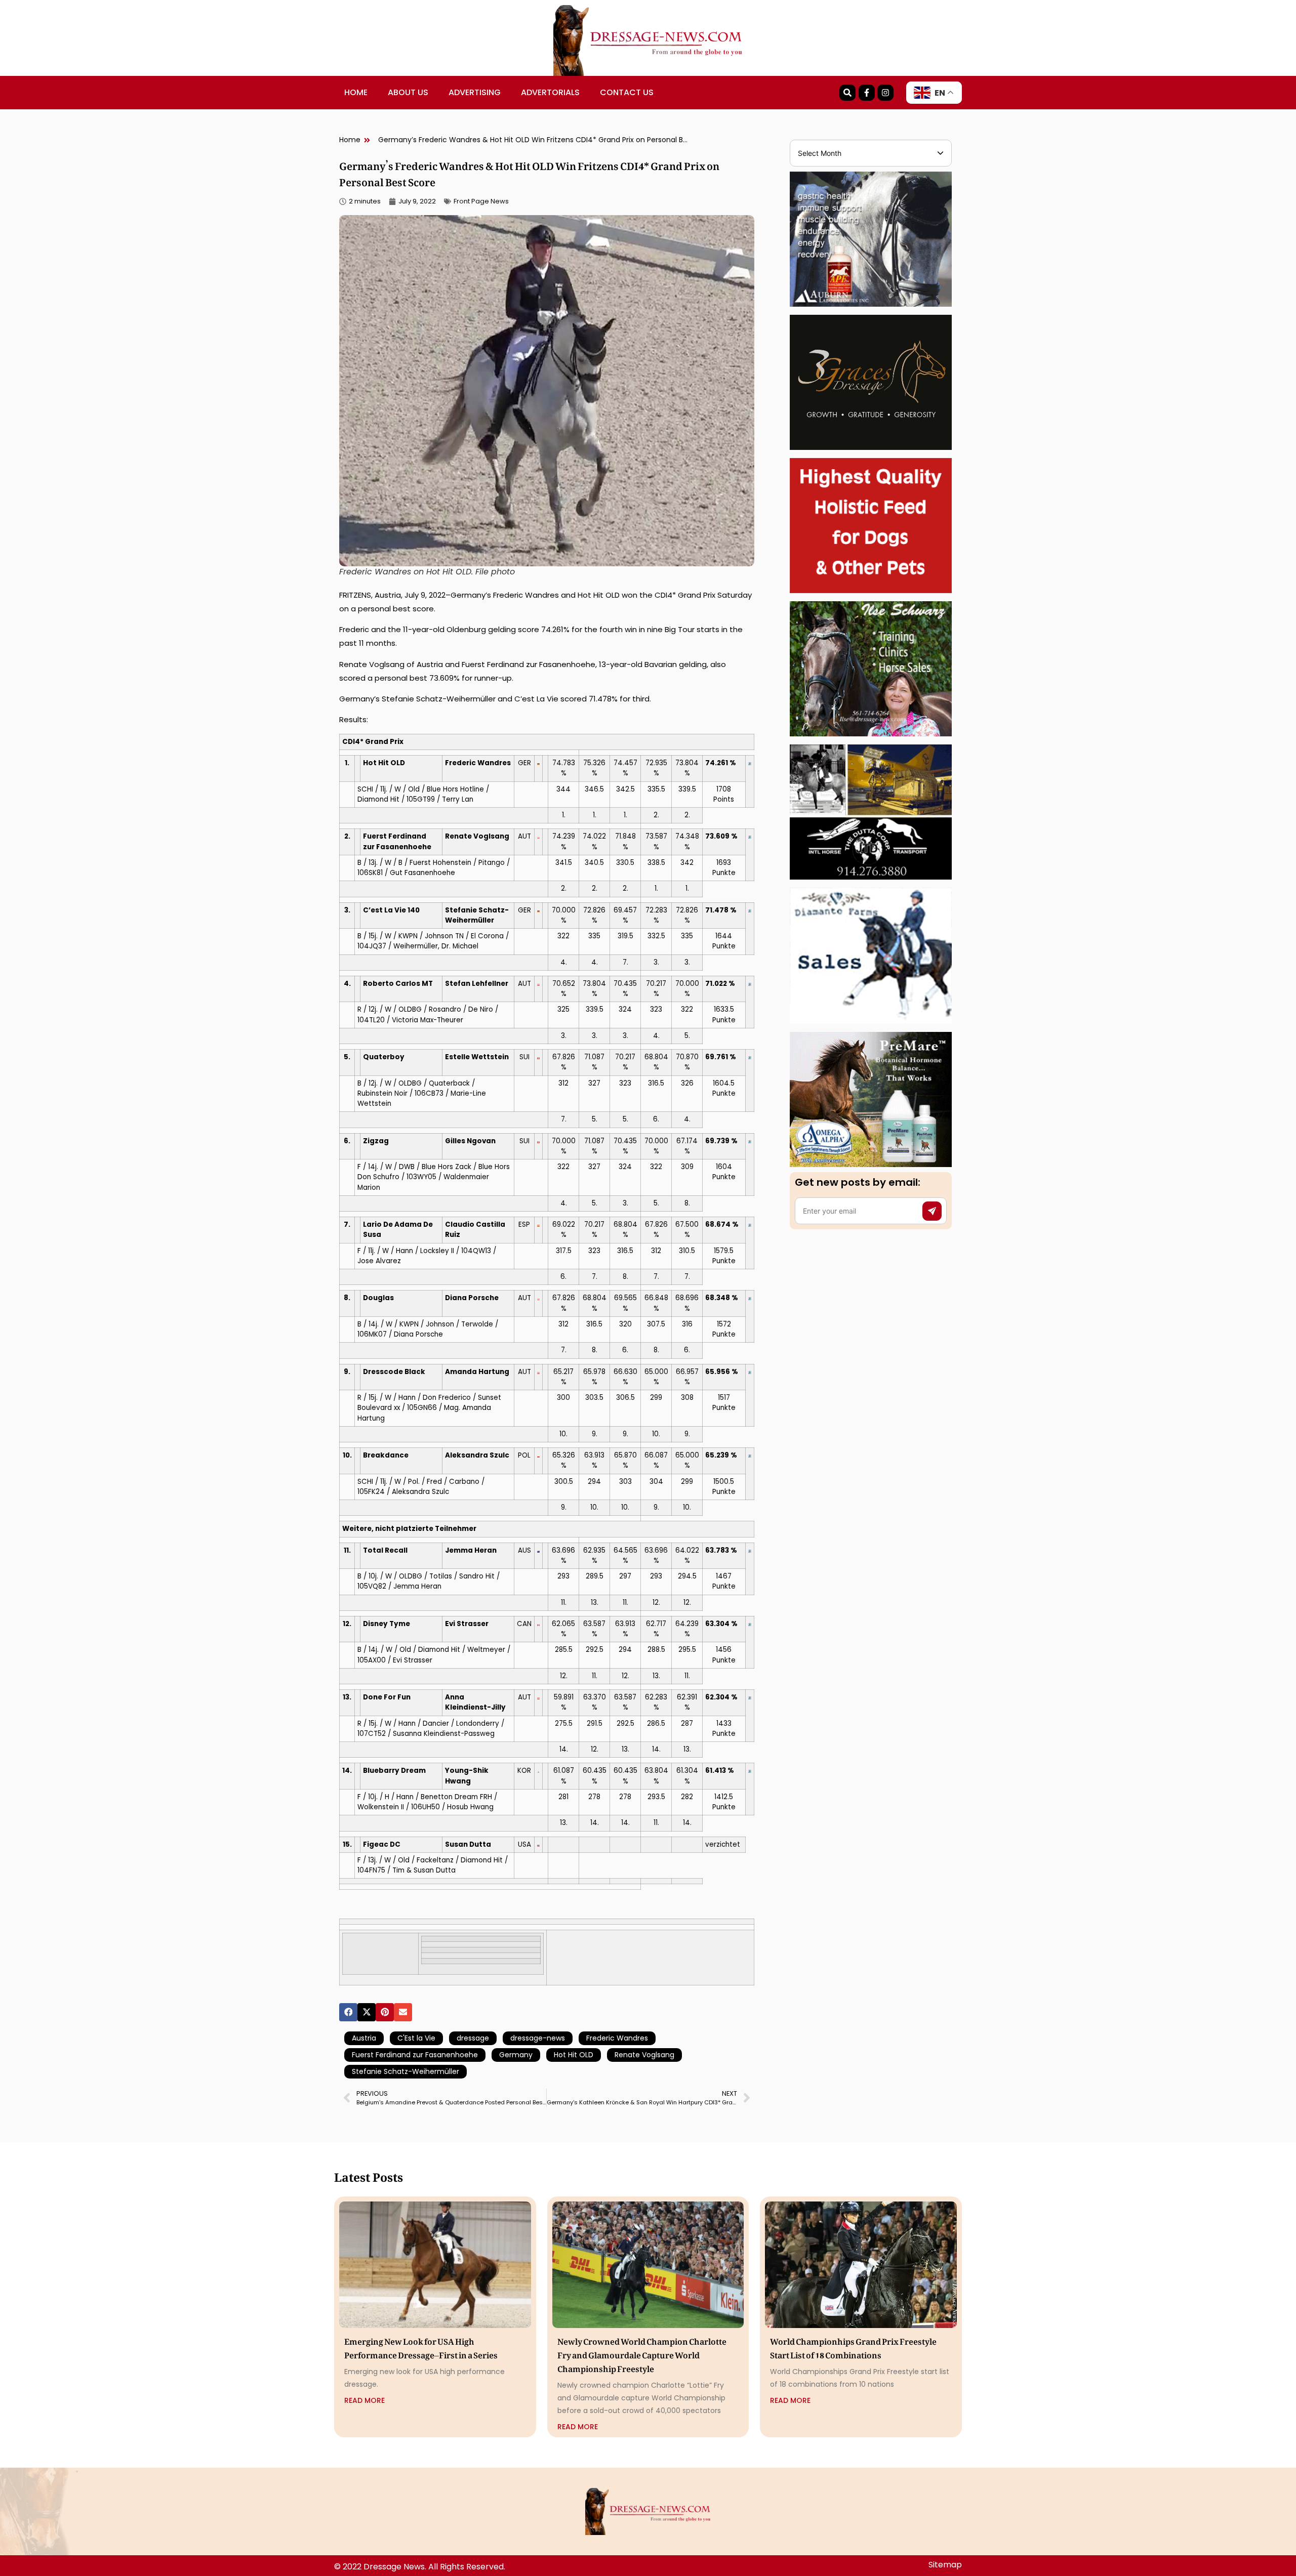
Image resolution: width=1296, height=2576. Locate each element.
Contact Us (627, 92)
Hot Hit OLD (574, 2055)
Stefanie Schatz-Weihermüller (406, 2071)
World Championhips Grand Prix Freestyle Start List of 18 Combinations (853, 2346)
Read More (364, 2400)
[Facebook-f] (867, 93)
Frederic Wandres (617, 2038)
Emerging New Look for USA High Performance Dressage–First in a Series (421, 2346)
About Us (408, 92)
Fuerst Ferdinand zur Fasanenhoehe (415, 2055)
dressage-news (538, 2038)
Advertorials (550, 92)
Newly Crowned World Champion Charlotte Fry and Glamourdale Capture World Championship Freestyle (642, 2353)
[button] (348, 2012)
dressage (473, 2038)
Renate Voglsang (644, 2055)
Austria (364, 2038)
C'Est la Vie (416, 2038)
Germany (516, 2055)
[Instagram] (885, 93)
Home (356, 92)
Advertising (475, 92)
